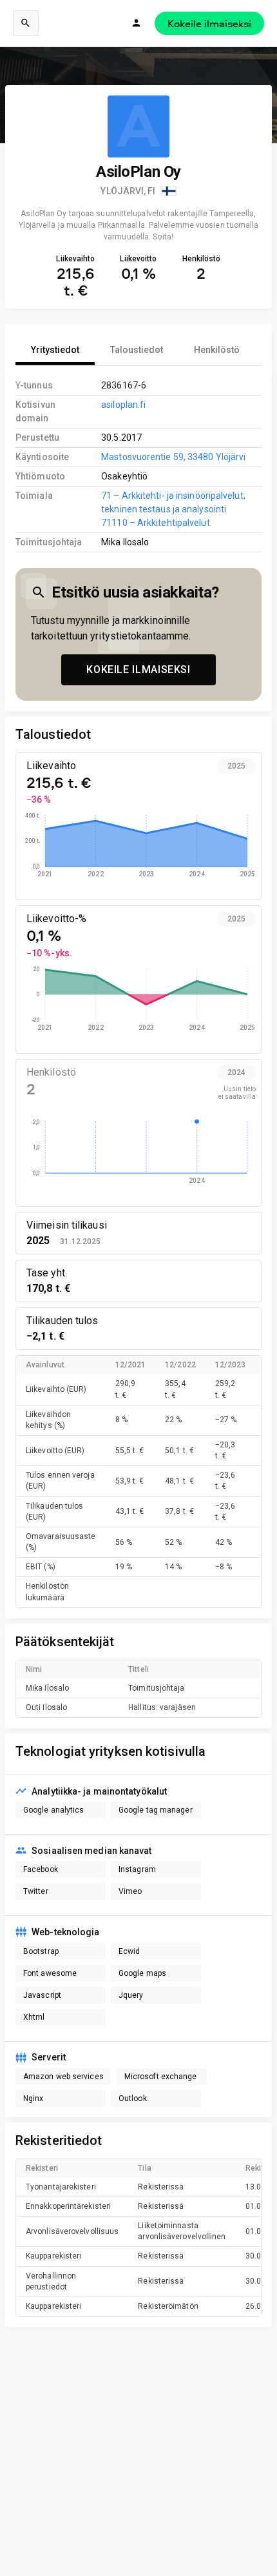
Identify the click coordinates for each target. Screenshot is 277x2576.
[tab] (55, 350)
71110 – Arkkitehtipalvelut (155, 523)
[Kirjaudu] (137, 23)
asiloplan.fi (123, 405)
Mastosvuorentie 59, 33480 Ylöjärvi (173, 457)
